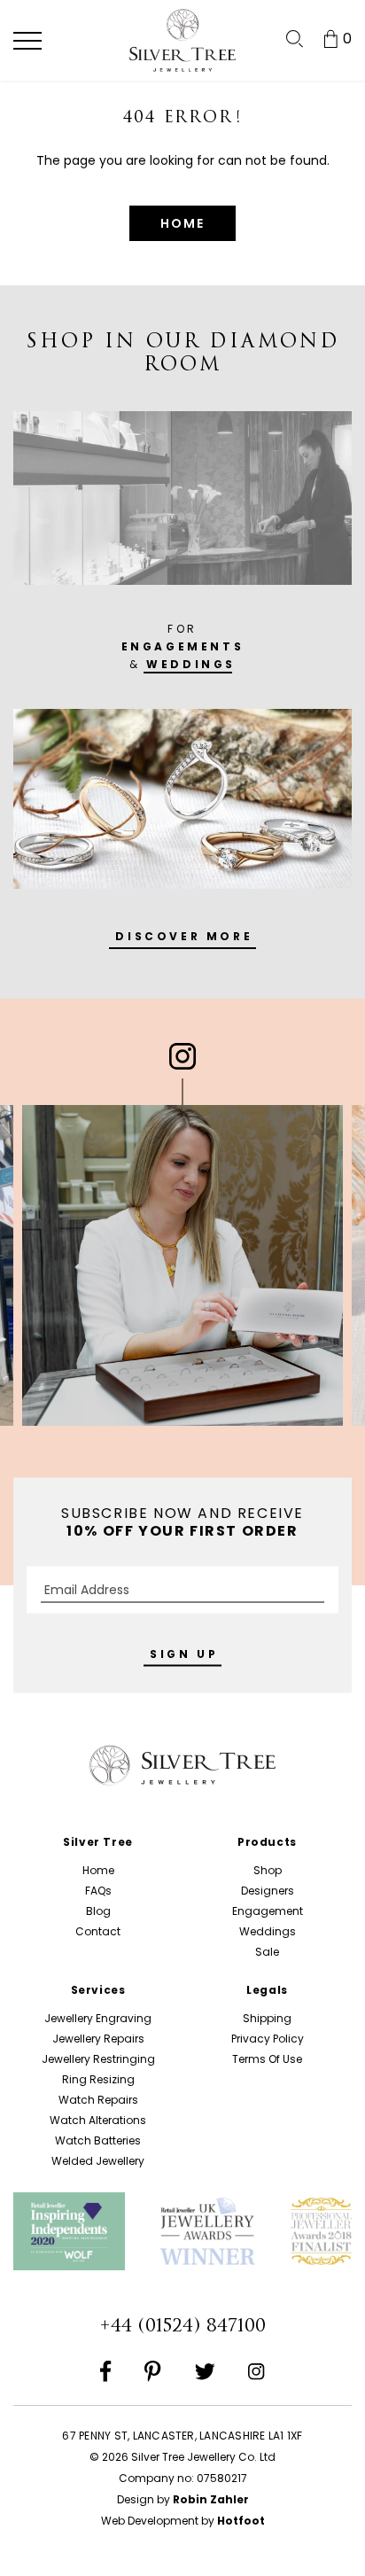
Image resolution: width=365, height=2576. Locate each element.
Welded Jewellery (98, 2161)
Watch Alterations (98, 2120)
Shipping (267, 2018)
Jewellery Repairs (98, 2039)
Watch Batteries (98, 2140)
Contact (98, 1931)
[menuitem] (295, 39)
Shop (268, 1870)
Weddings (268, 1931)
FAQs (98, 1891)
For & (183, 646)
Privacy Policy (268, 2039)
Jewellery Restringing (98, 2059)
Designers (268, 1891)
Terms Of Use (267, 2059)
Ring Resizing (98, 2079)
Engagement (268, 1911)
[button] (27, 41)
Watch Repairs (98, 2100)
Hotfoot (241, 2521)
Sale (267, 1952)
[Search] (295, 39)
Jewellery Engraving (98, 2018)
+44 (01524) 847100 (182, 2325)
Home (98, 1870)
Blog (98, 1911)
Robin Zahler (211, 2499)
